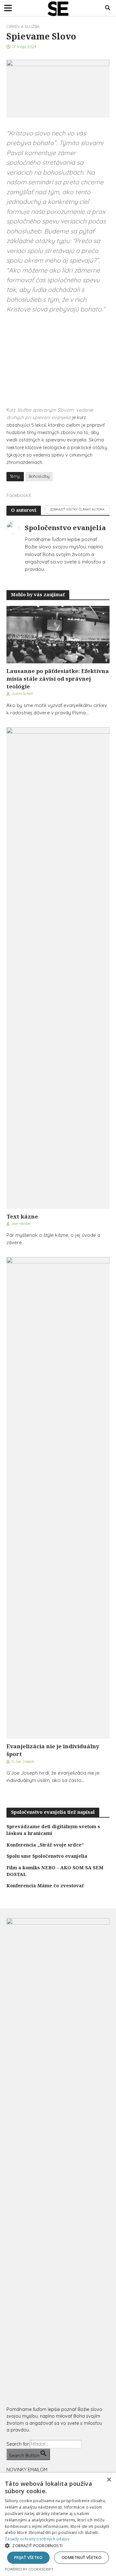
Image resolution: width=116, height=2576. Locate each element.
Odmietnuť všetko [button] (82, 2558)
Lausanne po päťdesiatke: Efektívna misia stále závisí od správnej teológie (58, 679)
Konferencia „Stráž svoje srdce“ (45, 1845)
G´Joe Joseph (23, 1761)
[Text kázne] (58, 967)
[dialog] (58, 2524)
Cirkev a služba (23, 26)
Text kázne (22, 1216)
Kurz (50, 414)
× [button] (109, 2480)
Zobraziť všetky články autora (77, 509)
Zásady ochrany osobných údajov (37, 2539)
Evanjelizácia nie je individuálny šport (53, 1750)
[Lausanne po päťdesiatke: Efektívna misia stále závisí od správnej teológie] (58, 634)
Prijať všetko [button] (28, 2558)
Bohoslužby (39, 476)
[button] (58, 2546)
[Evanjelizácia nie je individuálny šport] (58, 1497)
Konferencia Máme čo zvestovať (45, 1886)
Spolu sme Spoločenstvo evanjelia (47, 1856)
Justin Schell (22, 693)
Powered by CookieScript (29, 2569)
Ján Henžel (21, 1223)
